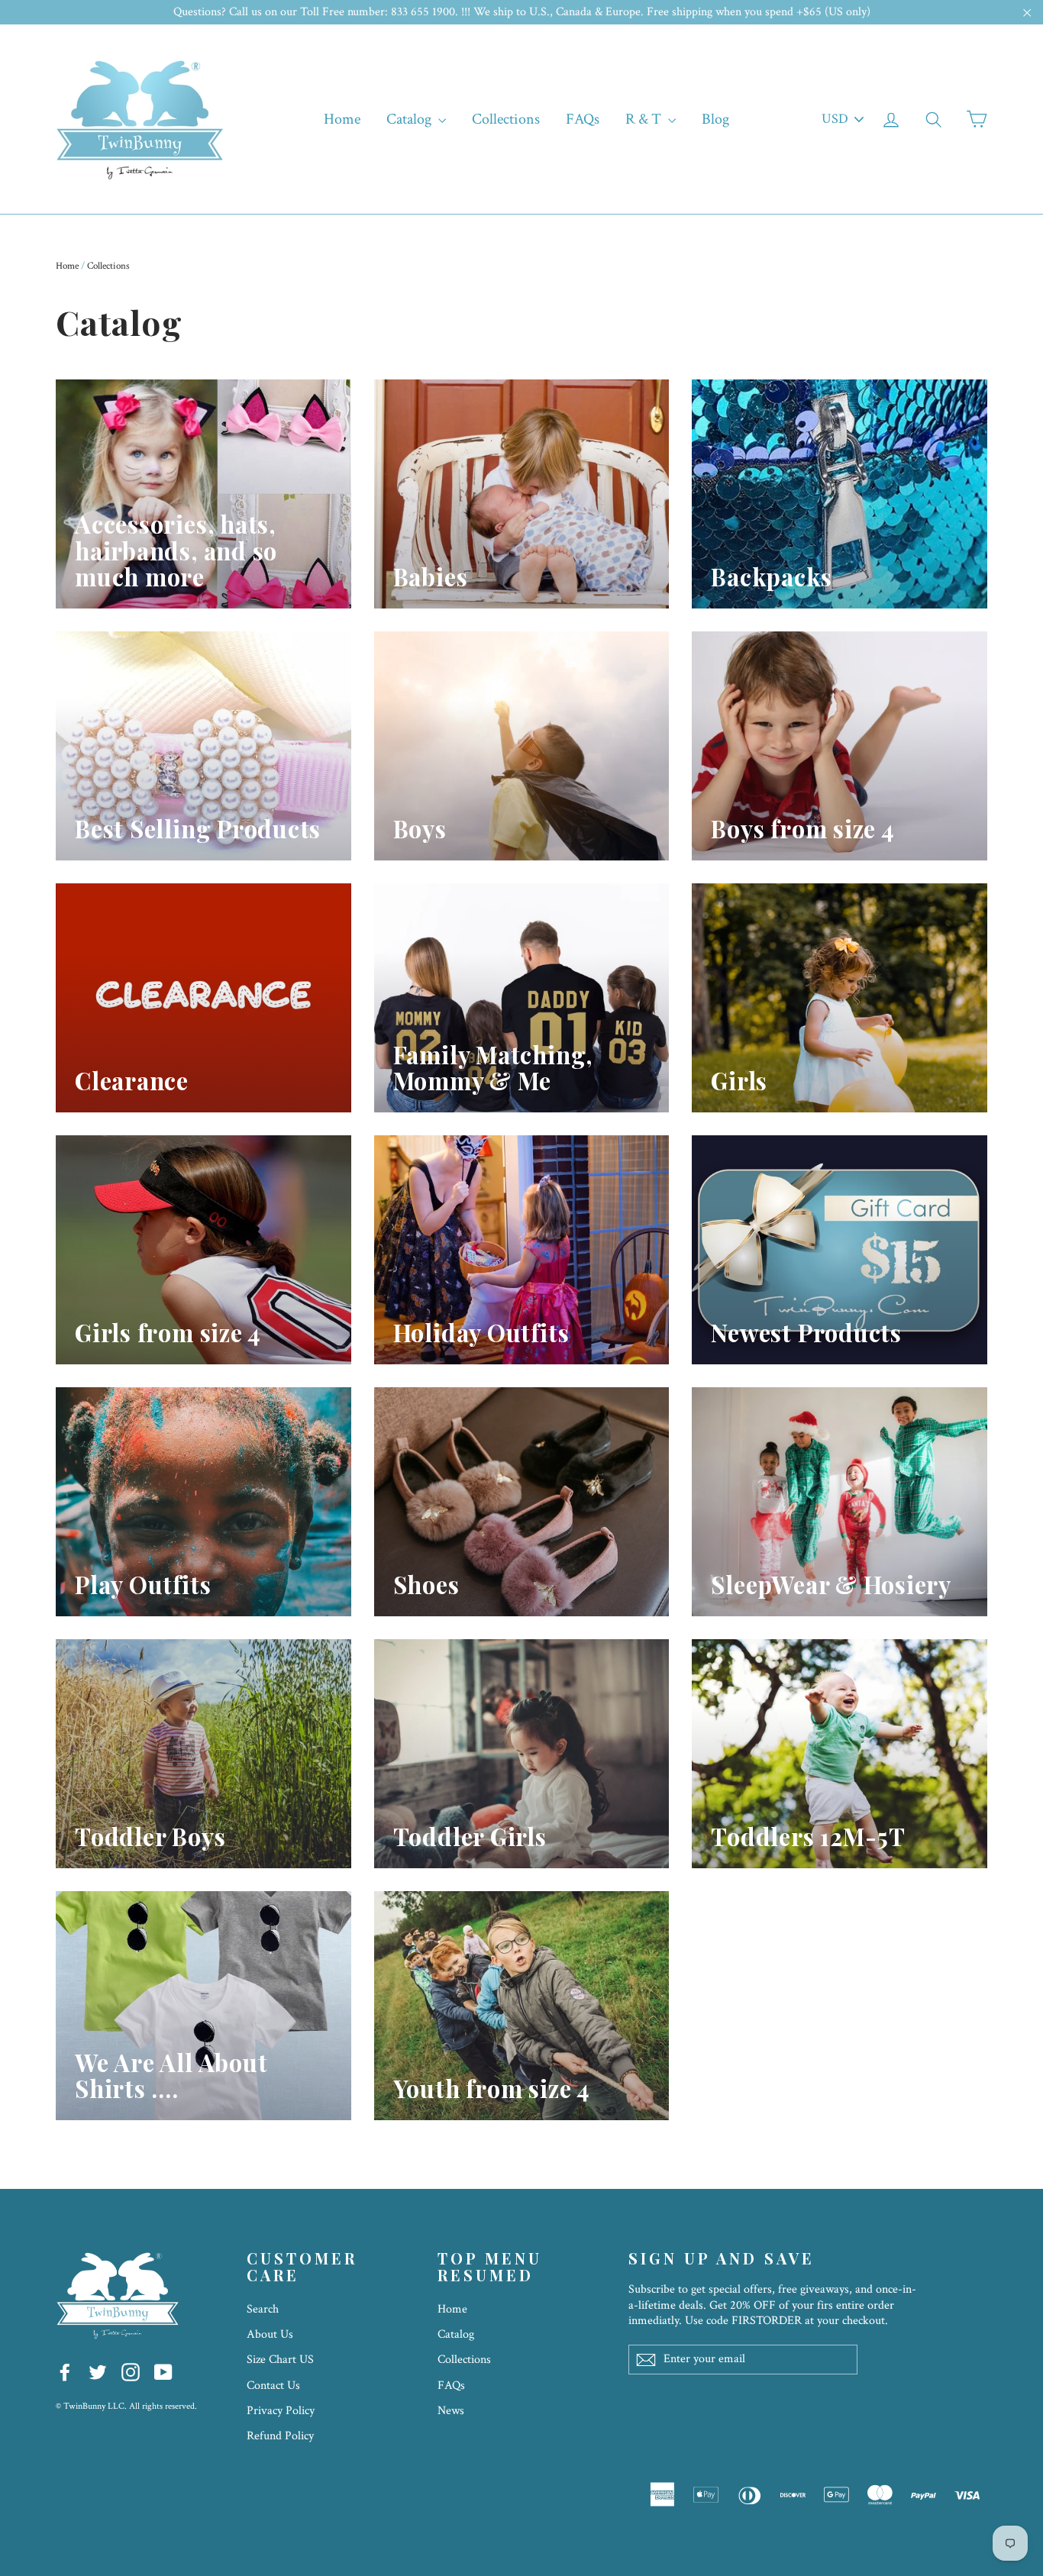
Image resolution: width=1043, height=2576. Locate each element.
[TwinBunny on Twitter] (98, 2371)
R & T (645, 119)
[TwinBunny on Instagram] (131, 2371)
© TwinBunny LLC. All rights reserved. (126, 2406)
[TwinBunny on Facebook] (65, 2371)
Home (342, 119)
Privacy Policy (281, 2411)
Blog (715, 119)
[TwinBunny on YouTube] (163, 2371)
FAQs (583, 119)
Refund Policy (280, 2436)
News (451, 2411)
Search (263, 2309)
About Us (270, 2334)
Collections (506, 119)
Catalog (410, 119)
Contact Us (273, 2386)
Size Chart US (280, 2360)
